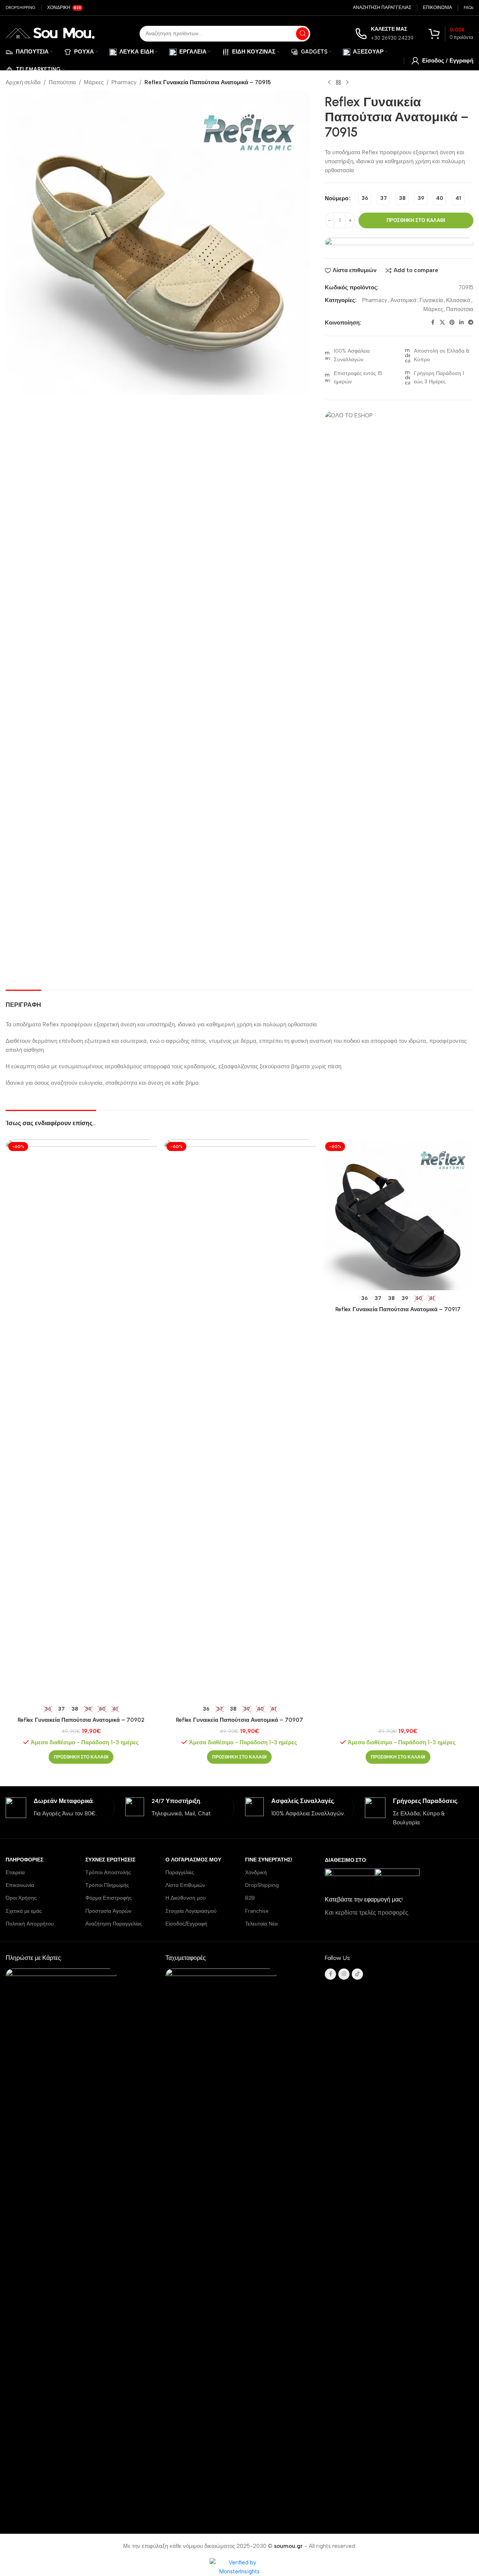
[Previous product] (329, 83)
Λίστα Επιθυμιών (185, 1885)
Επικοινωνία (20, 1885)
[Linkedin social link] (461, 323)
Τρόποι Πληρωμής (107, 1885)
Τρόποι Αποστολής (108, 1872)
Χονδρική (256, 1872)
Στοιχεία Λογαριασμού (191, 1911)
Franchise (257, 1911)
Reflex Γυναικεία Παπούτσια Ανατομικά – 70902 (81, 1720)
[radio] (365, 199)
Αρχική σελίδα (23, 82)
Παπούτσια (62, 82)
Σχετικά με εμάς (24, 1911)
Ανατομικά (403, 300)
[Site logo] (50, 33)
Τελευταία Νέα (261, 1924)
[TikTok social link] (357, 1974)
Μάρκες (94, 82)
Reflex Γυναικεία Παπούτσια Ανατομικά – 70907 (239, 1720)
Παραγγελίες (180, 1872)
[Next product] (347, 83)
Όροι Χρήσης (21, 1898)
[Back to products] (338, 83)
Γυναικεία (431, 300)
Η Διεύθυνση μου (186, 1898)
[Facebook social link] (433, 323)
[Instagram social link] (344, 1974)
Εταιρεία (15, 1872)
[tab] (23, 1001)
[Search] (302, 34)
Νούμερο (337, 198)
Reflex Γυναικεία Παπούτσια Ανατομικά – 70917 (398, 1309)
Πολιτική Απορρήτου (30, 1924)
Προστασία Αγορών (108, 1911)
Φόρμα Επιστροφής (109, 1898)
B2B (250, 1898)
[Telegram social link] (471, 323)
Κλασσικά (458, 300)
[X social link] (442, 323)
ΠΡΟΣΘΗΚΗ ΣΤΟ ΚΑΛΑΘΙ (416, 220)
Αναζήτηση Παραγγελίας (114, 1924)
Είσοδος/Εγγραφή (186, 1924)
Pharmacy (124, 82)
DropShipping (262, 1885)
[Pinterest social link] (452, 323)
